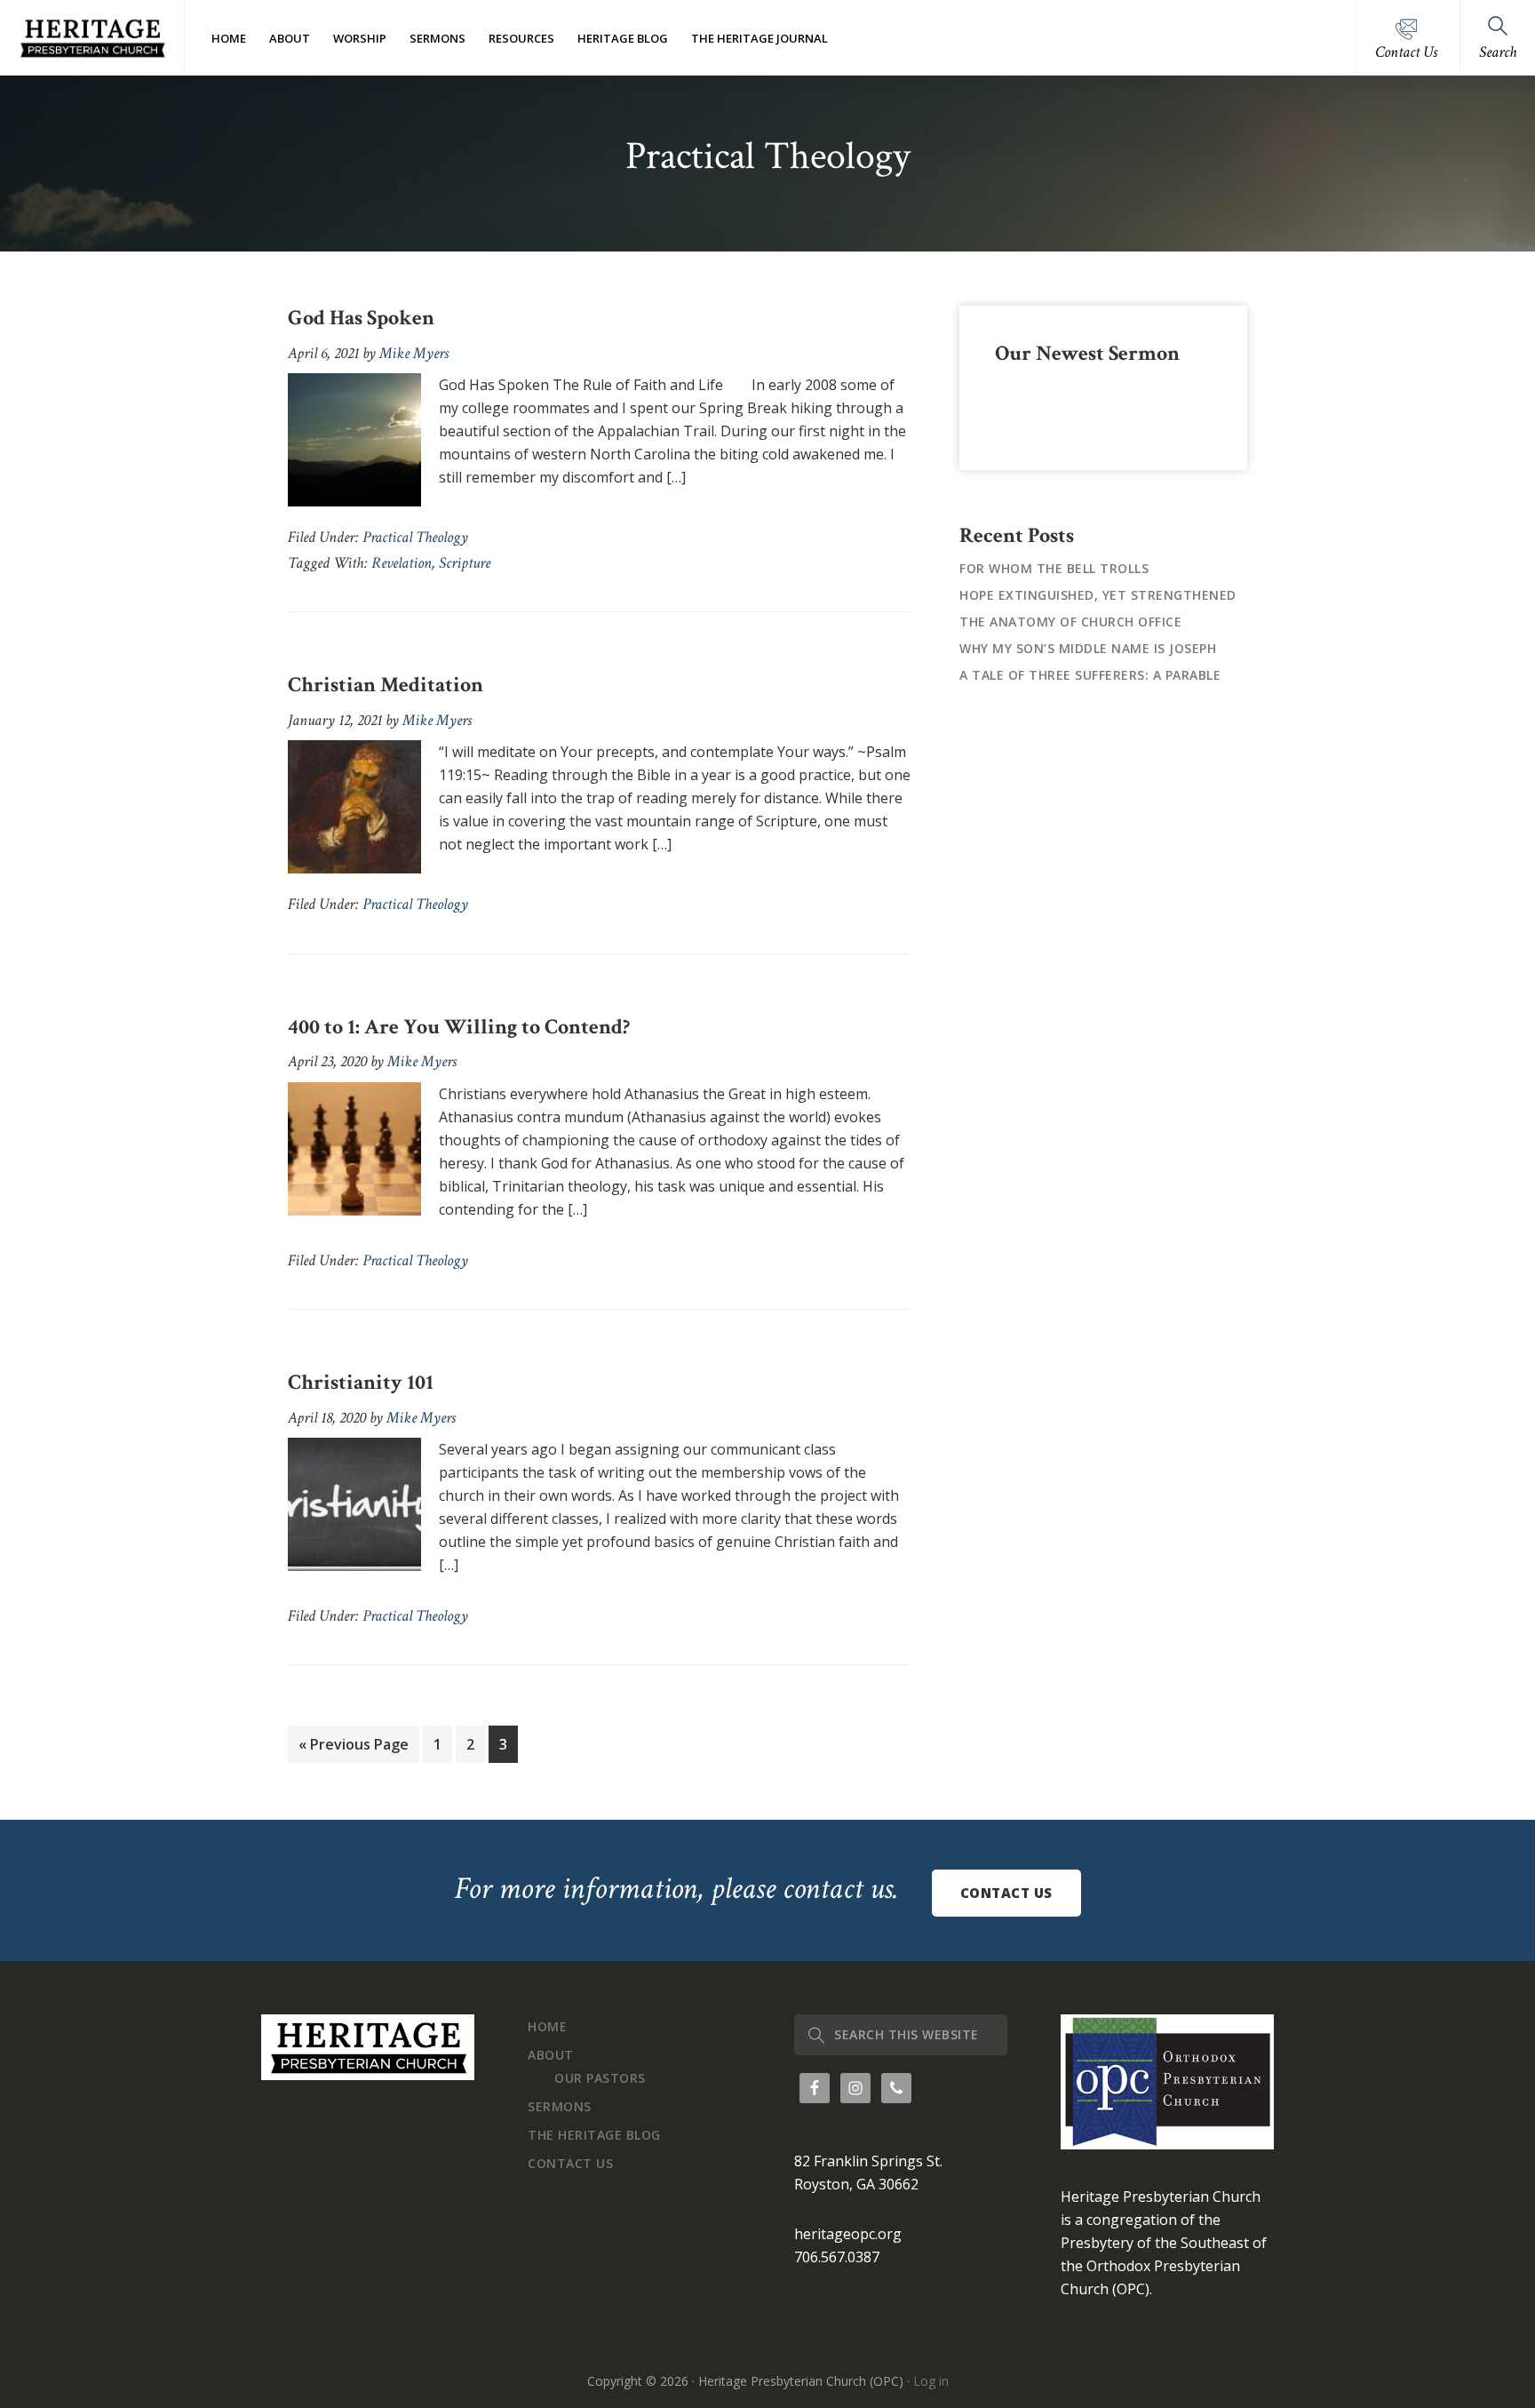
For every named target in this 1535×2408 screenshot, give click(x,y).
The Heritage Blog (594, 2135)
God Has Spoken (361, 318)
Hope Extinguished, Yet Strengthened (1098, 595)
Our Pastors (600, 2078)
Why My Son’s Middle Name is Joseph (1088, 648)
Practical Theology (415, 537)
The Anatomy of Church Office (1070, 622)
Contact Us (1406, 52)
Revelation (402, 563)
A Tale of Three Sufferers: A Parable (1090, 675)
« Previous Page (354, 1748)
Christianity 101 (361, 1382)
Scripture (465, 563)
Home (547, 2026)
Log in (931, 2381)
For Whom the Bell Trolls (1054, 568)
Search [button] (1498, 52)
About (551, 2055)
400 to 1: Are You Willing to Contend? (459, 1027)
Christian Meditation (386, 685)
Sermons (560, 2106)
